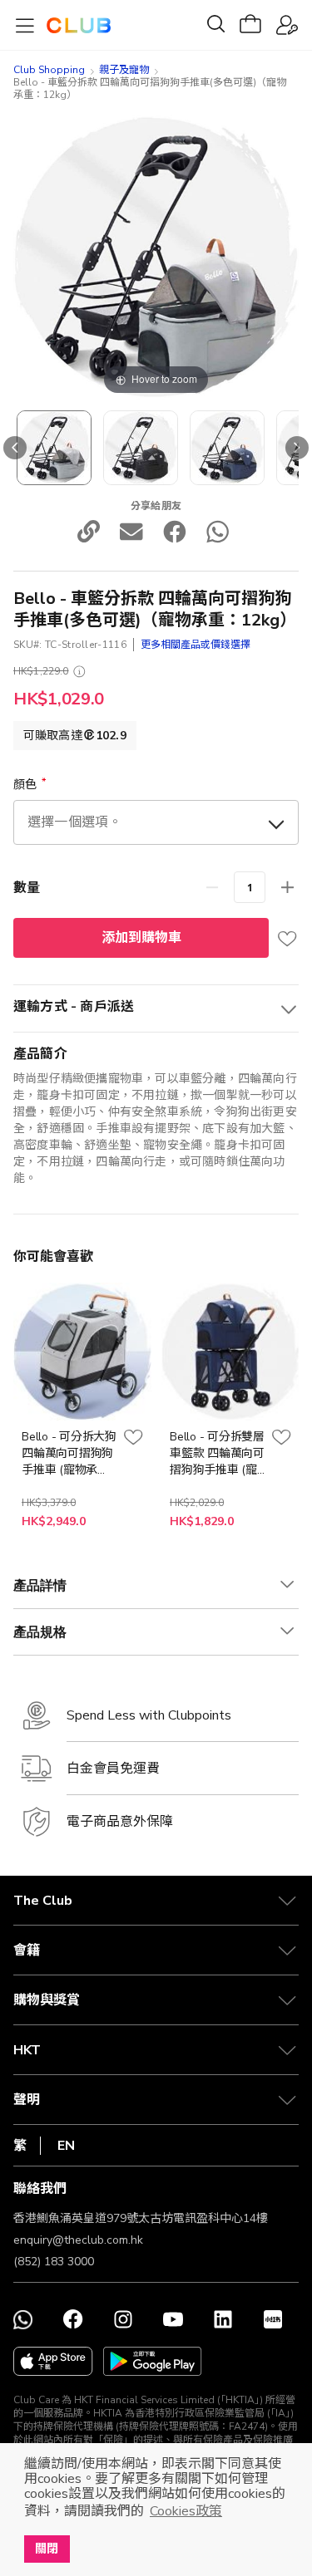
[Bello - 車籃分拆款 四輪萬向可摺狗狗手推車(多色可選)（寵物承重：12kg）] (141, 448)
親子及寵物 (124, 70)
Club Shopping (49, 70)
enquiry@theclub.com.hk (78, 2240)
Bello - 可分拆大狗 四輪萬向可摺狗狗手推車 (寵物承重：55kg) (69, 1454)
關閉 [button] (47, 2549)
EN (66, 2146)
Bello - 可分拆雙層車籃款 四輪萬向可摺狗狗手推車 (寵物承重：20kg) (217, 1454)
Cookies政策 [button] (186, 2511)
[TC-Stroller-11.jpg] (54, 448)
